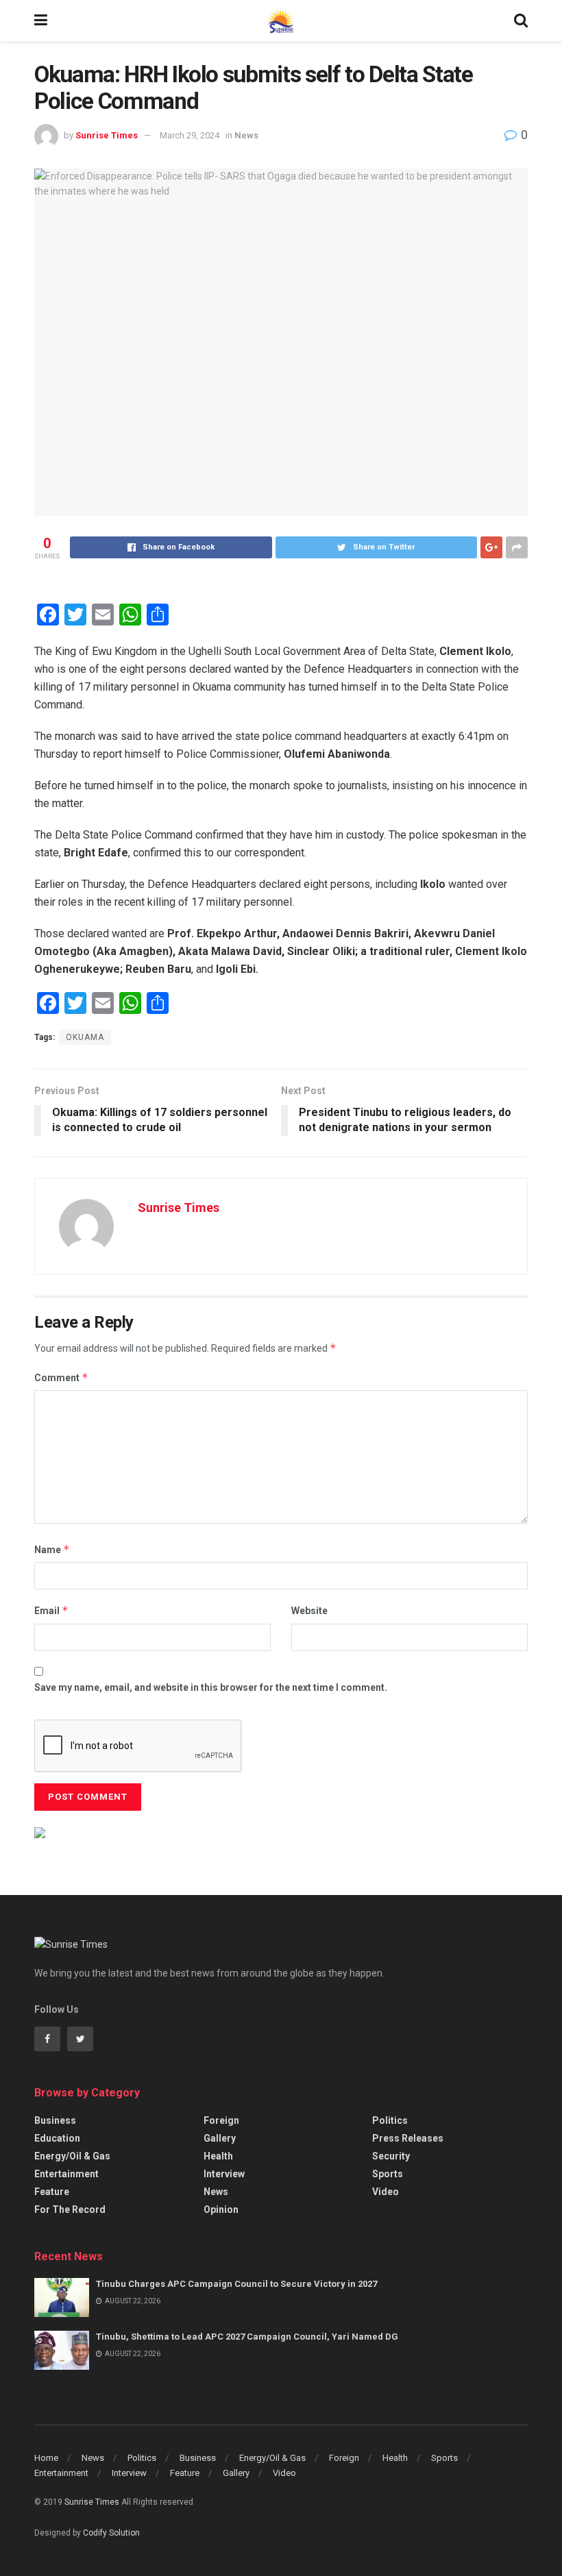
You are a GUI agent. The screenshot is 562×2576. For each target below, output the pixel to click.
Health (218, 2156)
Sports (388, 2174)
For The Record (70, 2209)
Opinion (221, 2209)
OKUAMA (85, 1037)
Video (386, 2192)
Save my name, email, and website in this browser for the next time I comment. (211, 1687)
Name (52, 1549)
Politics (390, 2120)
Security (391, 2156)
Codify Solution (111, 2533)
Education (57, 2138)
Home (46, 2458)
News (246, 135)
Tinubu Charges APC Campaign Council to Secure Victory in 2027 (236, 2284)
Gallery (220, 2138)
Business (55, 2120)
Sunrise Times (107, 135)
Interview (224, 2174)
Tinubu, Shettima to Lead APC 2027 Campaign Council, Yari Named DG (247, 2337)
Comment (61, 1377)
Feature (52, 2192)
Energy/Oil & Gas (72, 2156)
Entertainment (66, 2174)
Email (51, 1610)
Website (309, 1611)
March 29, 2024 (190, 135)
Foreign (221, 2120)
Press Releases (408, 2138)
